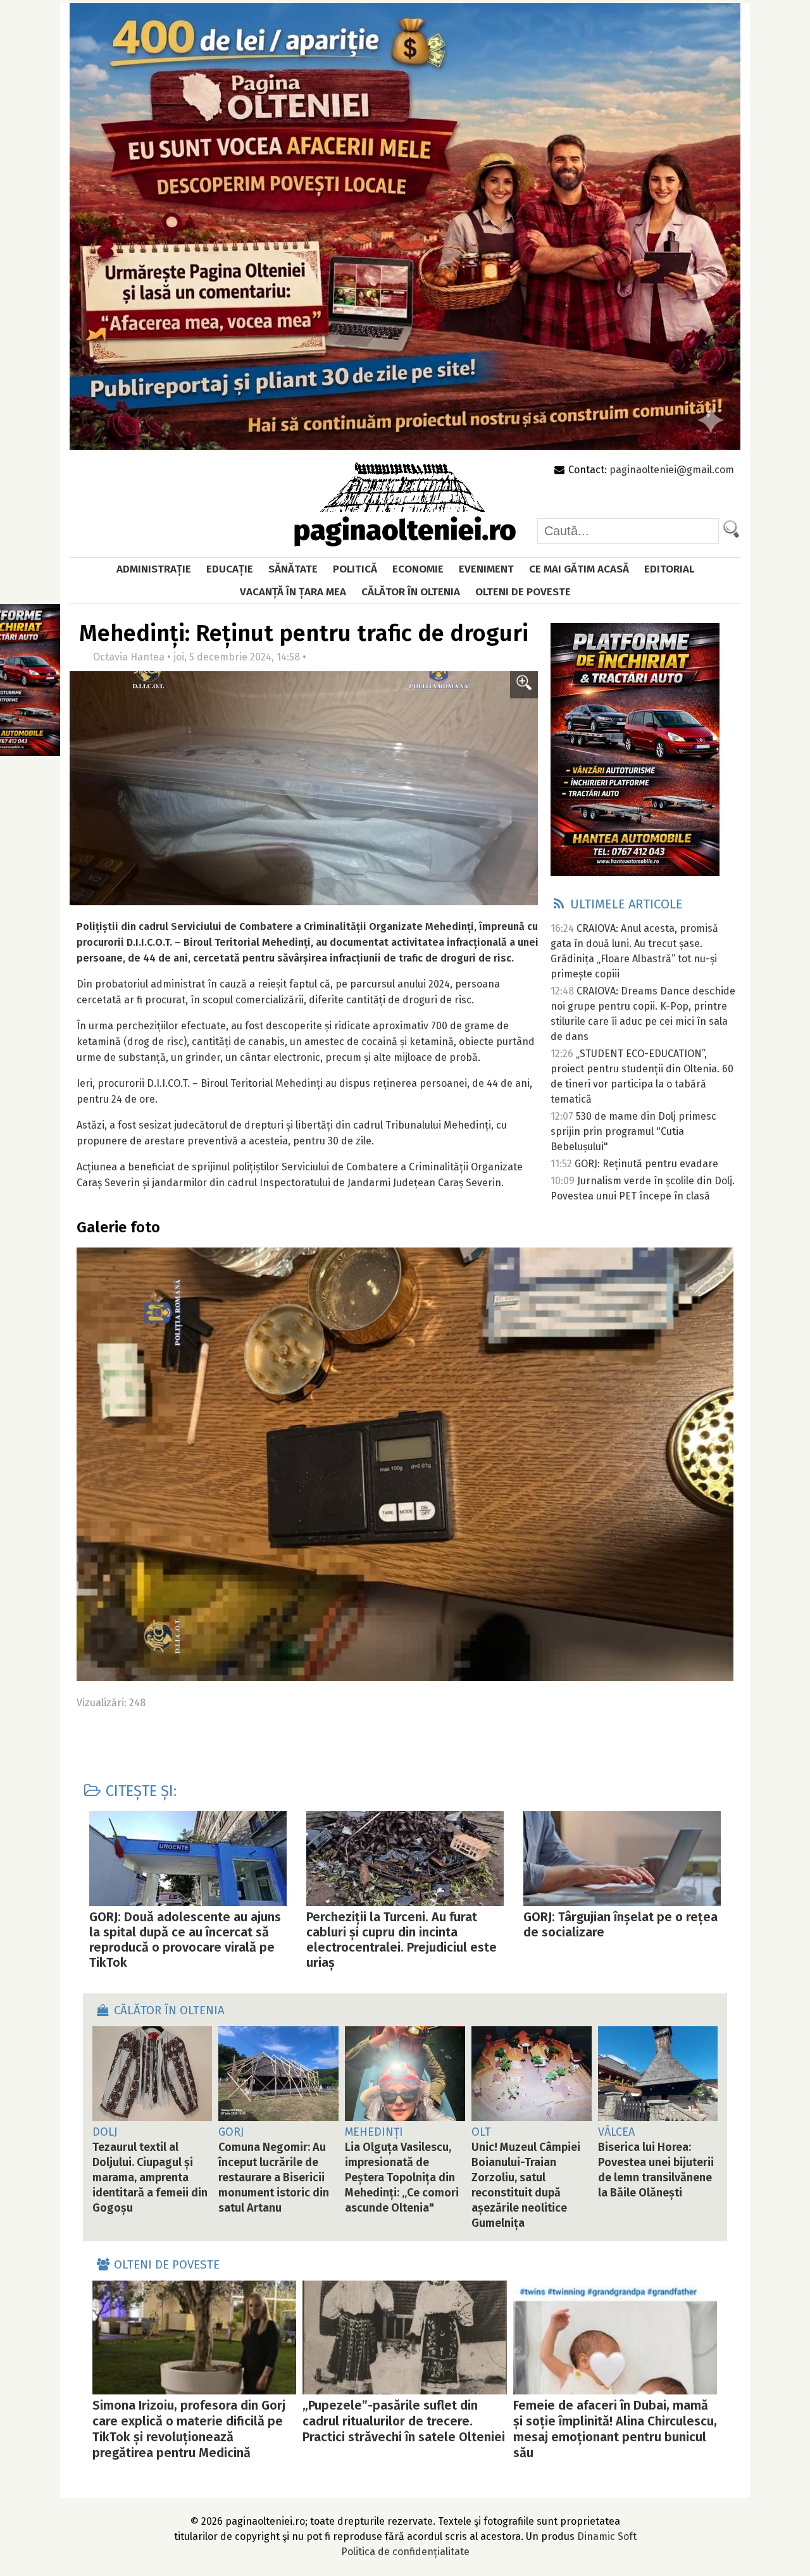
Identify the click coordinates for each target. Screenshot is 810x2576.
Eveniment (486, 569)
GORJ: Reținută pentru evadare (646, 1164)
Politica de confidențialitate (405, 2552)
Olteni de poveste (523, 592)
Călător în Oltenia (411, 592)
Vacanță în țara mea (293, 592)
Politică (355, 569)
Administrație (154, 569)
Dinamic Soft (607, 2536)
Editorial (669, 569)
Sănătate (293, 569)
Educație (230, 569)
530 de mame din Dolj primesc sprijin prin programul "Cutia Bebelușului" (633, 1131)
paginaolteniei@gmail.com (672, 470)
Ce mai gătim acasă (579, 569)
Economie (418, 569)
